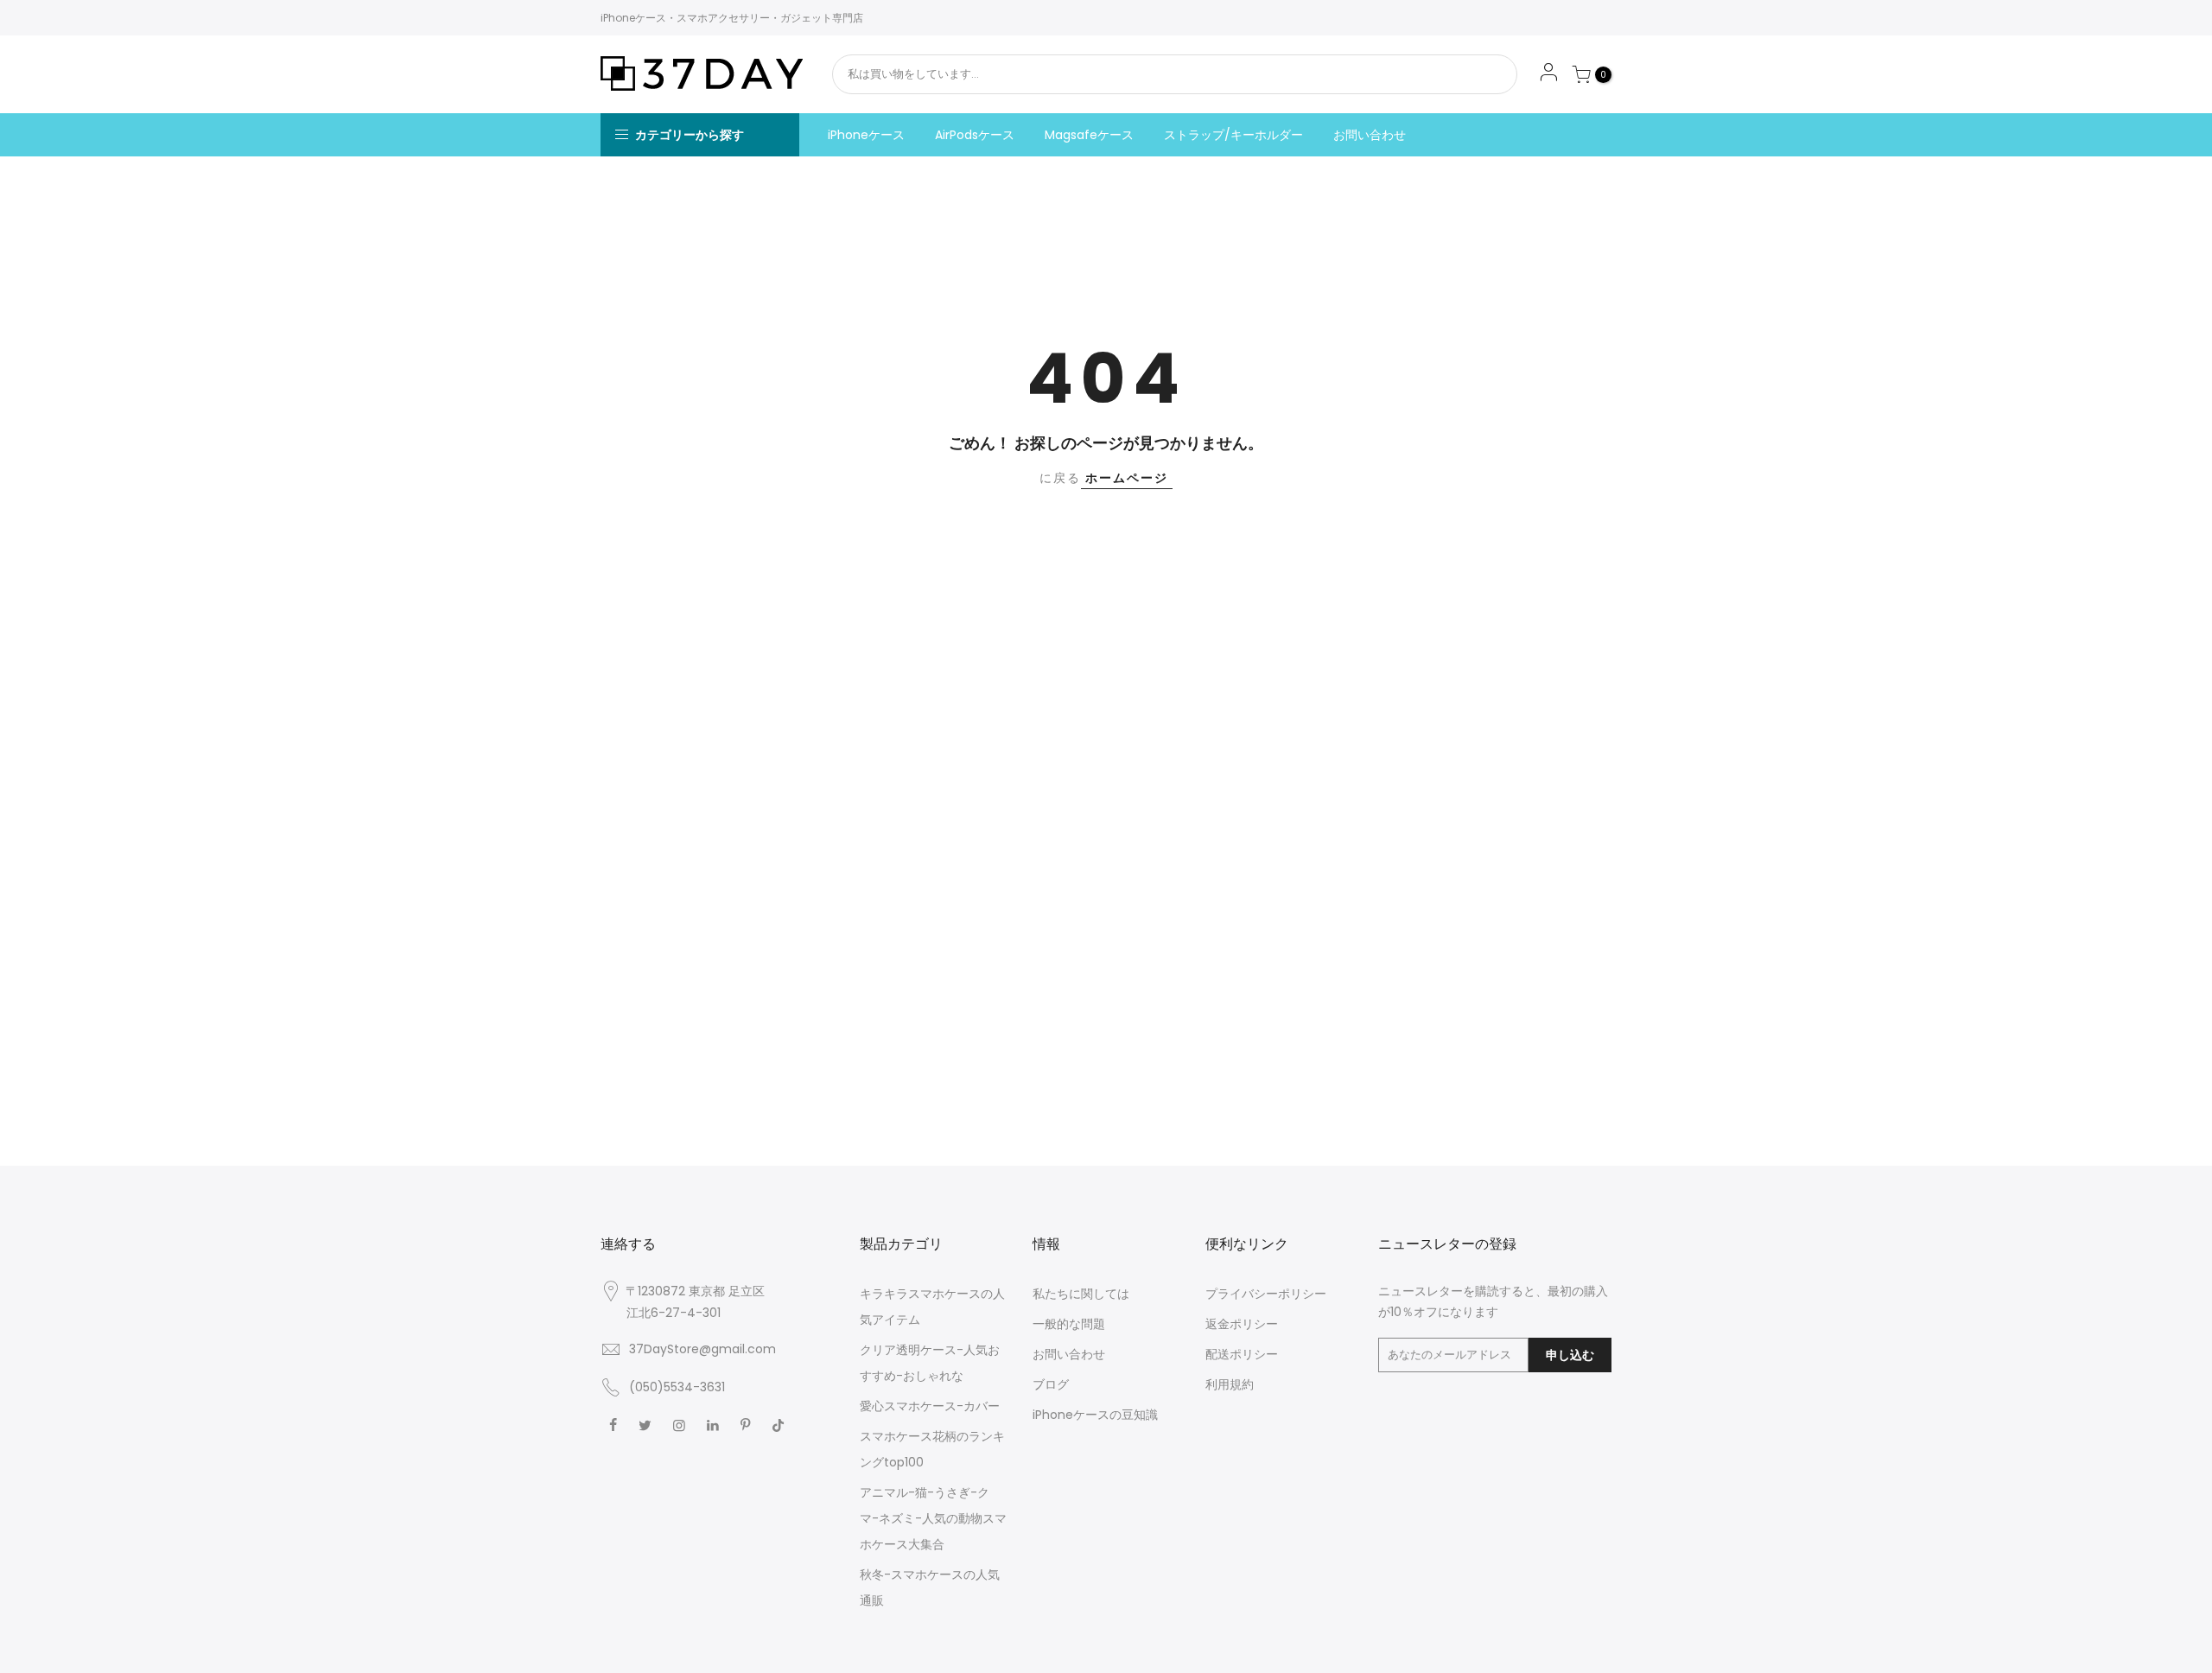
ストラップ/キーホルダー (1233, 135)
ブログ (1051, 1384)
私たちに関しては (1081, 1294)
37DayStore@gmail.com (702, 1349)
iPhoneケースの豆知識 (1095, 1415)
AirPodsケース (975, 135)
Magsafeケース (1089, 135)
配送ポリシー (1242, 1354)
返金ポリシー (1242, 1324)
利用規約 (1230, 1384)
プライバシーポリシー (1266, 1294)
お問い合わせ (1370, 135)
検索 (1459, 74)
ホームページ (1127, 478)
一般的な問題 (1069, 1324)
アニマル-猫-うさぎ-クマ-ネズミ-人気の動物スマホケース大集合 (933, 1518)
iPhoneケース (866, 135)
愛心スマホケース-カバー (930, 1406)
